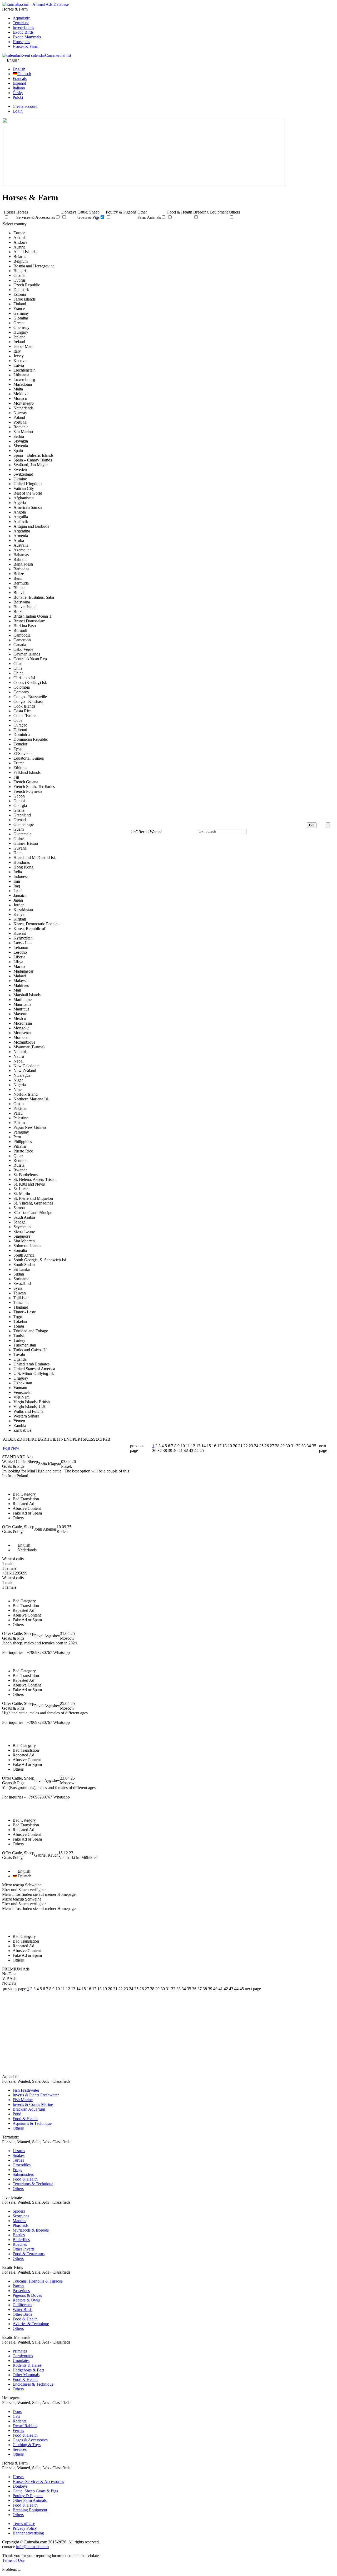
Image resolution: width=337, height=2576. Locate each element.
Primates (20, 2351)
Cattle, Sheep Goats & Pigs (35, 2491)
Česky (18, 93)
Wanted (156, 832)
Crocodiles (22, 2165)
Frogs (17, 2170)
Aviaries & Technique (31, 2324)
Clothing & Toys (27, 2445)
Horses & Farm (25, 46)
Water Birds (23, 2310)
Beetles (19, 2235)
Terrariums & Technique (33, 2184)
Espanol (19, 83)
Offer (140, 832)
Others (18, 2128)
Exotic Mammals (27, 37)
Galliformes (22, 2305)
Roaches (20, 2244)
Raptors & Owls (26, 2300)
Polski (18, 97)
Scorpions (21, 2216)
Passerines (21, 2291)
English (19, 69)
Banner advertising (28, 2533)
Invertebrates (23, 27)
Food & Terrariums (29, 2254)
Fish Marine (23, 2100)
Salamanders (23, 2174)
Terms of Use (24, 2524)
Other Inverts (24, 2249)
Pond (17, 2114)
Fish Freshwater (26, 2090)
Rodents (19, 2421)
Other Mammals (26, 2375)
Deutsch (24, 74)
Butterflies (21, 2240)
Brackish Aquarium (29, 2109)
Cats (16, 2416)
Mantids (19, 2221)
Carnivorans (23, 2356)
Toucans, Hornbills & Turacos (38, 2281)
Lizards (19, 2151)
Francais (20, 78)
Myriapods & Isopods (31, 2230)
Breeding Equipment (30, 2510)
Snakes (19, 2155)
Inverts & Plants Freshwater (36, 2095)
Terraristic (21, 23)
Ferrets (18, 2430)
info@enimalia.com (32, 2547)
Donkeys (20, 2486)
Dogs (17, 2412)
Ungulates (21, 2361)
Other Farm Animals (30, 2500)
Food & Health (25, 2119)
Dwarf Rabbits (25, 2426)
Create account (25, 106)
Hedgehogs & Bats (28, 2370)
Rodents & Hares (27, 2365)
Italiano (19, 88)
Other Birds (22, 2314)
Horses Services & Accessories (38, 2481)
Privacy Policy (25, 2528)
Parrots (18, 2286)
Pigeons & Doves (27, 2295)
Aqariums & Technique (32, 2123)
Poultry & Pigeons (28, 2496)
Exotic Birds (23, 32)
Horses (18, 2477)
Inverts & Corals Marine (33, 2104)
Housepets (21, 42)
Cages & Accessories (30, 2440)
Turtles (18, 2160)
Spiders (19, 2211)
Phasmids (21, 2225)
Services (20, 2449)
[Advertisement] (168, 2034)
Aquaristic (21, 18)
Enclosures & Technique (33, 2384)
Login (18, 111)
